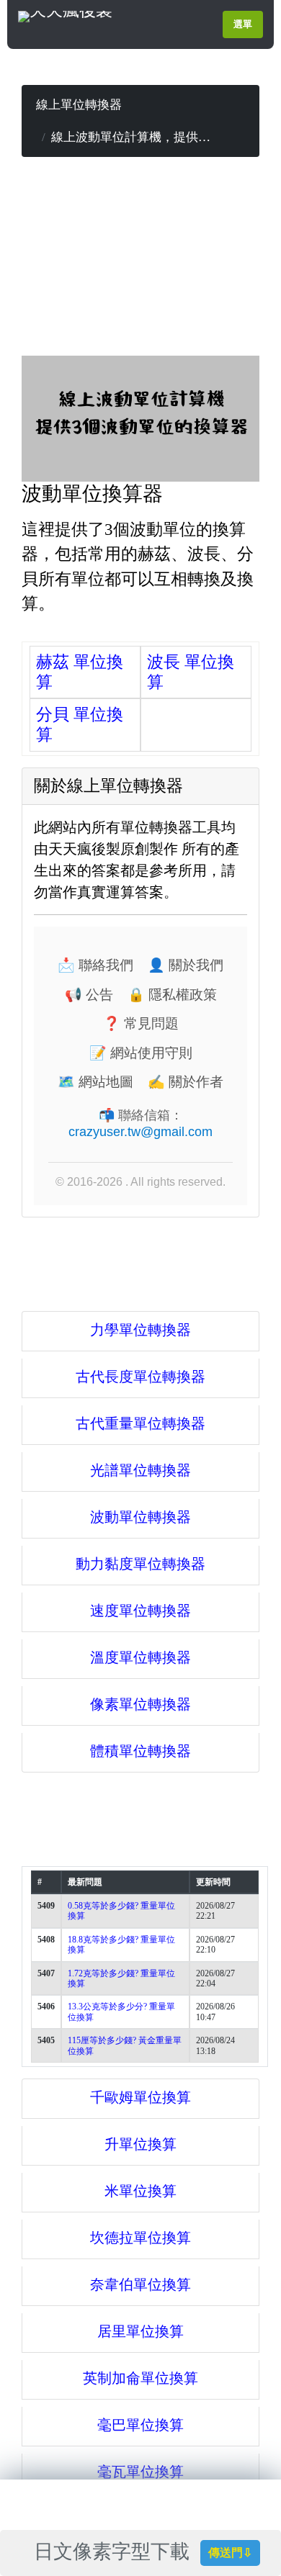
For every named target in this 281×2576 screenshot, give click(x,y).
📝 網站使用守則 (141, 1053)
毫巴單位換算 (140, 2425)
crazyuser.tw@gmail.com (140, 1132)
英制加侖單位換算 (140, 2378)
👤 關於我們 (186, 965)
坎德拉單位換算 (140, 2238)
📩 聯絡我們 (95, 965)
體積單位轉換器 (140, 1751)
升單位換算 (140, 2144)
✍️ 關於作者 (186, 1082)
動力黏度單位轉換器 (140, 1564)
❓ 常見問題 (141, 1023)
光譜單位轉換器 (140, 1470)
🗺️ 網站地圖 (95, 1082)
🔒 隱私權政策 (172, 995)
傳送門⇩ (230, 2553)
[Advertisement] (140, 258)
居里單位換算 (140, 2331)
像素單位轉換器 (140, 1704)
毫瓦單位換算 (140, 2472)
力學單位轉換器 (140, 1330)
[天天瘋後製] (65, 15)
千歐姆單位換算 (140, 2097)
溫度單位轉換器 (140, 1657)
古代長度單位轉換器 (140, 1377)
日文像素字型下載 (116, 2552)
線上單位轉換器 (79, 105)
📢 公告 (89, 995)
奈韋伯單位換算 (140, 2284)
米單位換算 (140, 2191)
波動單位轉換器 (140, 1517)
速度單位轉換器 (140, 1611)
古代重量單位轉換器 (140, 1423)
